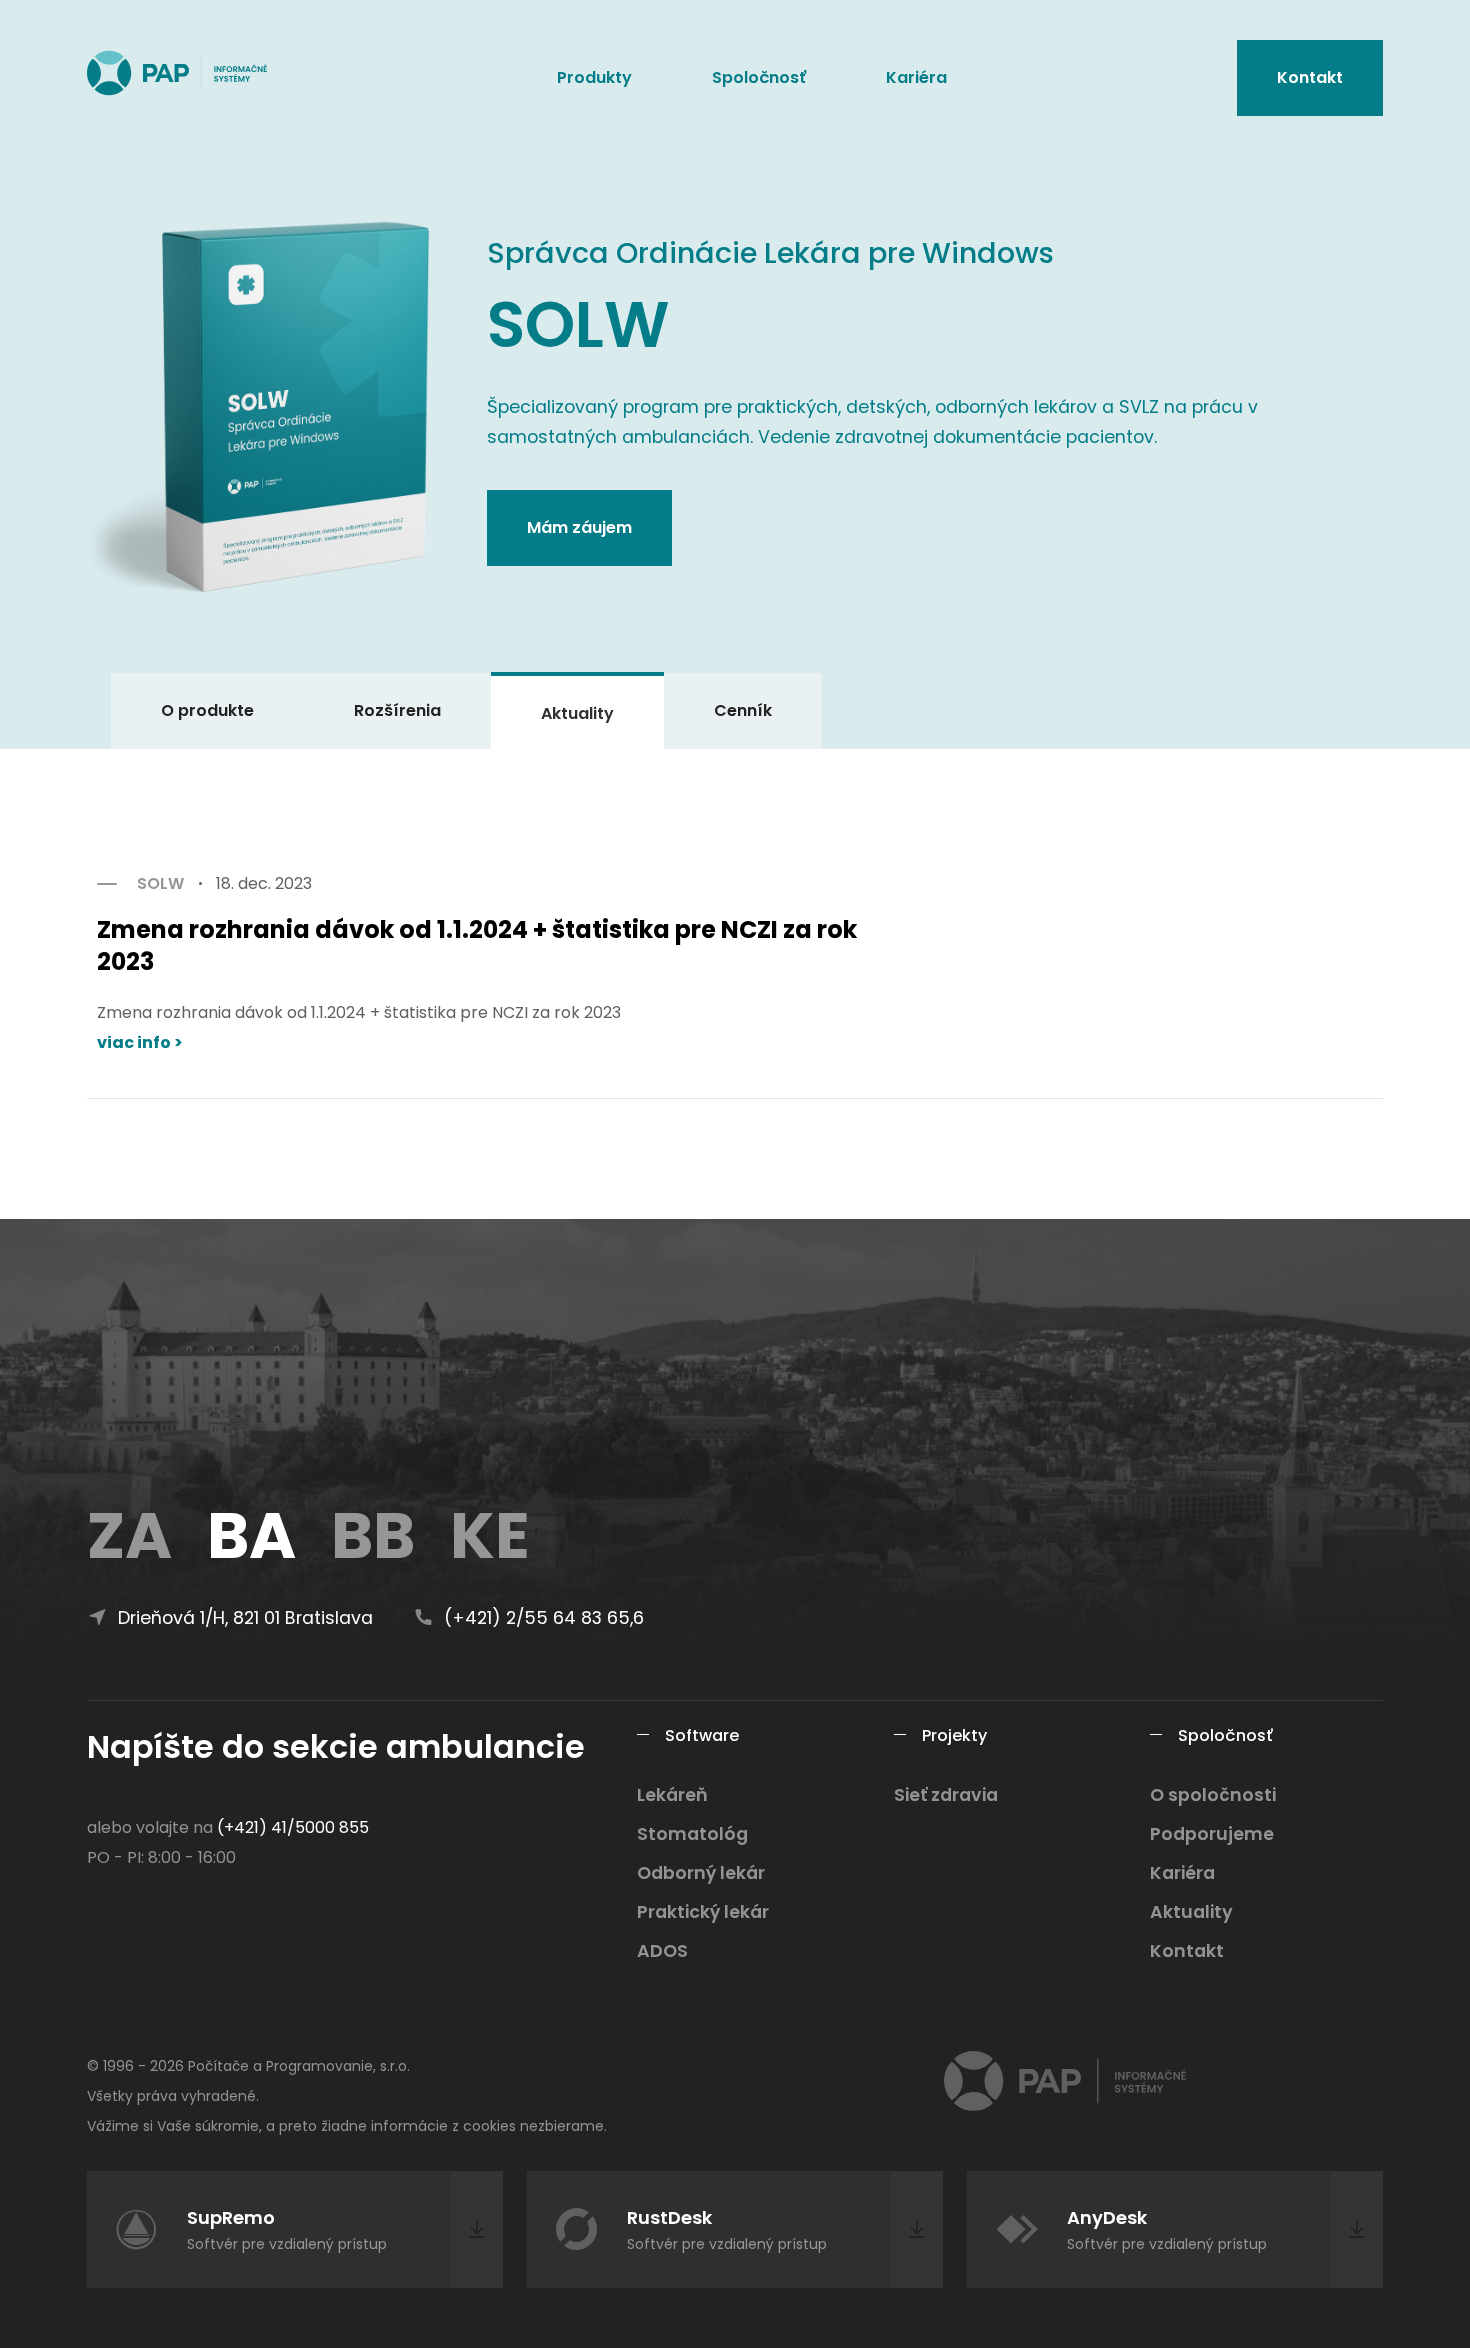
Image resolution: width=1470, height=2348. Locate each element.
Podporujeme (1212, 1834)
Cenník (743, 710)
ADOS (662, 1951)
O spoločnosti (1213, 1795)
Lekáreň (672, 1795)
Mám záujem (579, 527)
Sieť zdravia (946, 1795)
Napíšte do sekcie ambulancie (336, 1746)
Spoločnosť (759, 77)
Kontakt (1310, 77)
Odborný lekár (701, 1873)
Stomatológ (692, 1834)
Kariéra (916, 77)
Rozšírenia (397, 710)
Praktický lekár (703, 1912)
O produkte (207, 710)
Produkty (594, 77)
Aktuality (577, 713)
